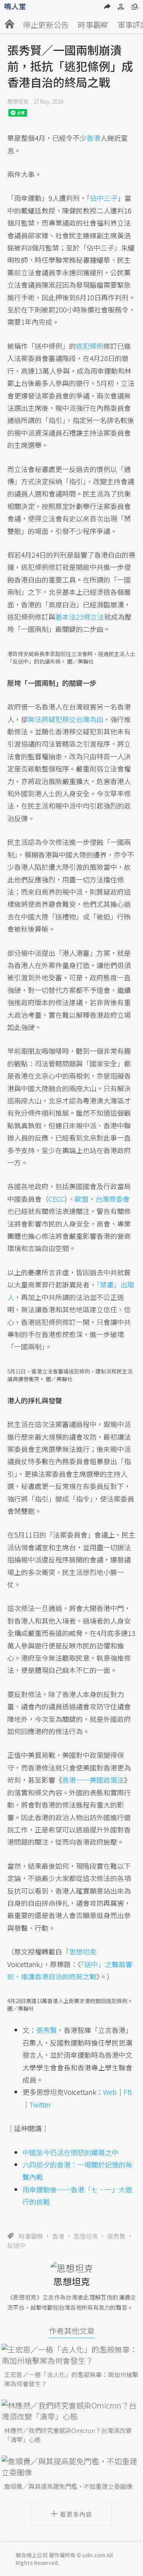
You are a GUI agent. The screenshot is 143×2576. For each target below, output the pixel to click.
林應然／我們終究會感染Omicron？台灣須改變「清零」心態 (68, 2435)
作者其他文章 (72, 2331)
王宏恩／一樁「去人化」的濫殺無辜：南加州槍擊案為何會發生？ (71, 2379)
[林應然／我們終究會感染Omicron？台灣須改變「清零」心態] (72, 2411)
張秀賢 (116, 2236)
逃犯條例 (90, 346)
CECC (56, 1199)
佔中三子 (104, 198)
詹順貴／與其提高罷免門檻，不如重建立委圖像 (68, 2486)
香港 (58, 2236)
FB (128, 2092)
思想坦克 (18, 101)
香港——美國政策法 (93, 1780)
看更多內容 (76, 2514)
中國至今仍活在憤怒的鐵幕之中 (71, 2152)
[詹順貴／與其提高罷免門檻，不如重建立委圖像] (72, 2467)
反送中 (16, 2245)
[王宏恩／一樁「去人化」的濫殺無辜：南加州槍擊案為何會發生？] (72, 2355)
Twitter (40, 2104)
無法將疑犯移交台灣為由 (66, 719)
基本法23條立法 (80, 617)
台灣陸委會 (112, 1199)
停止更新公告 (46, 25)
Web (110, 2092)
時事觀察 (93, 25)
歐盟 (82, 1199)
